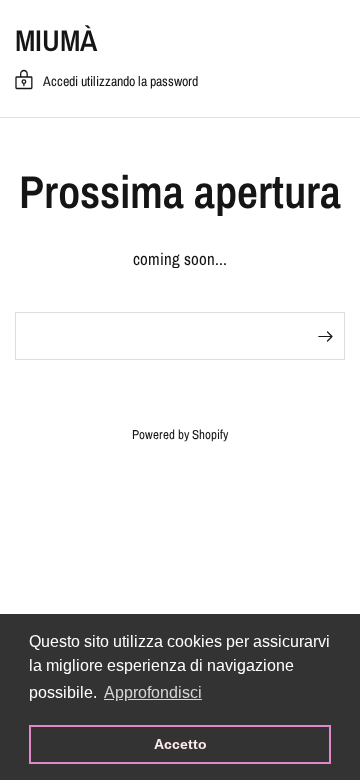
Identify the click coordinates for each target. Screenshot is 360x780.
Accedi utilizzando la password (120, 81)
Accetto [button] (180, 744)
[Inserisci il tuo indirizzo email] (325, 336)
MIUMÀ (56, 40)
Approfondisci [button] (153, 692)
